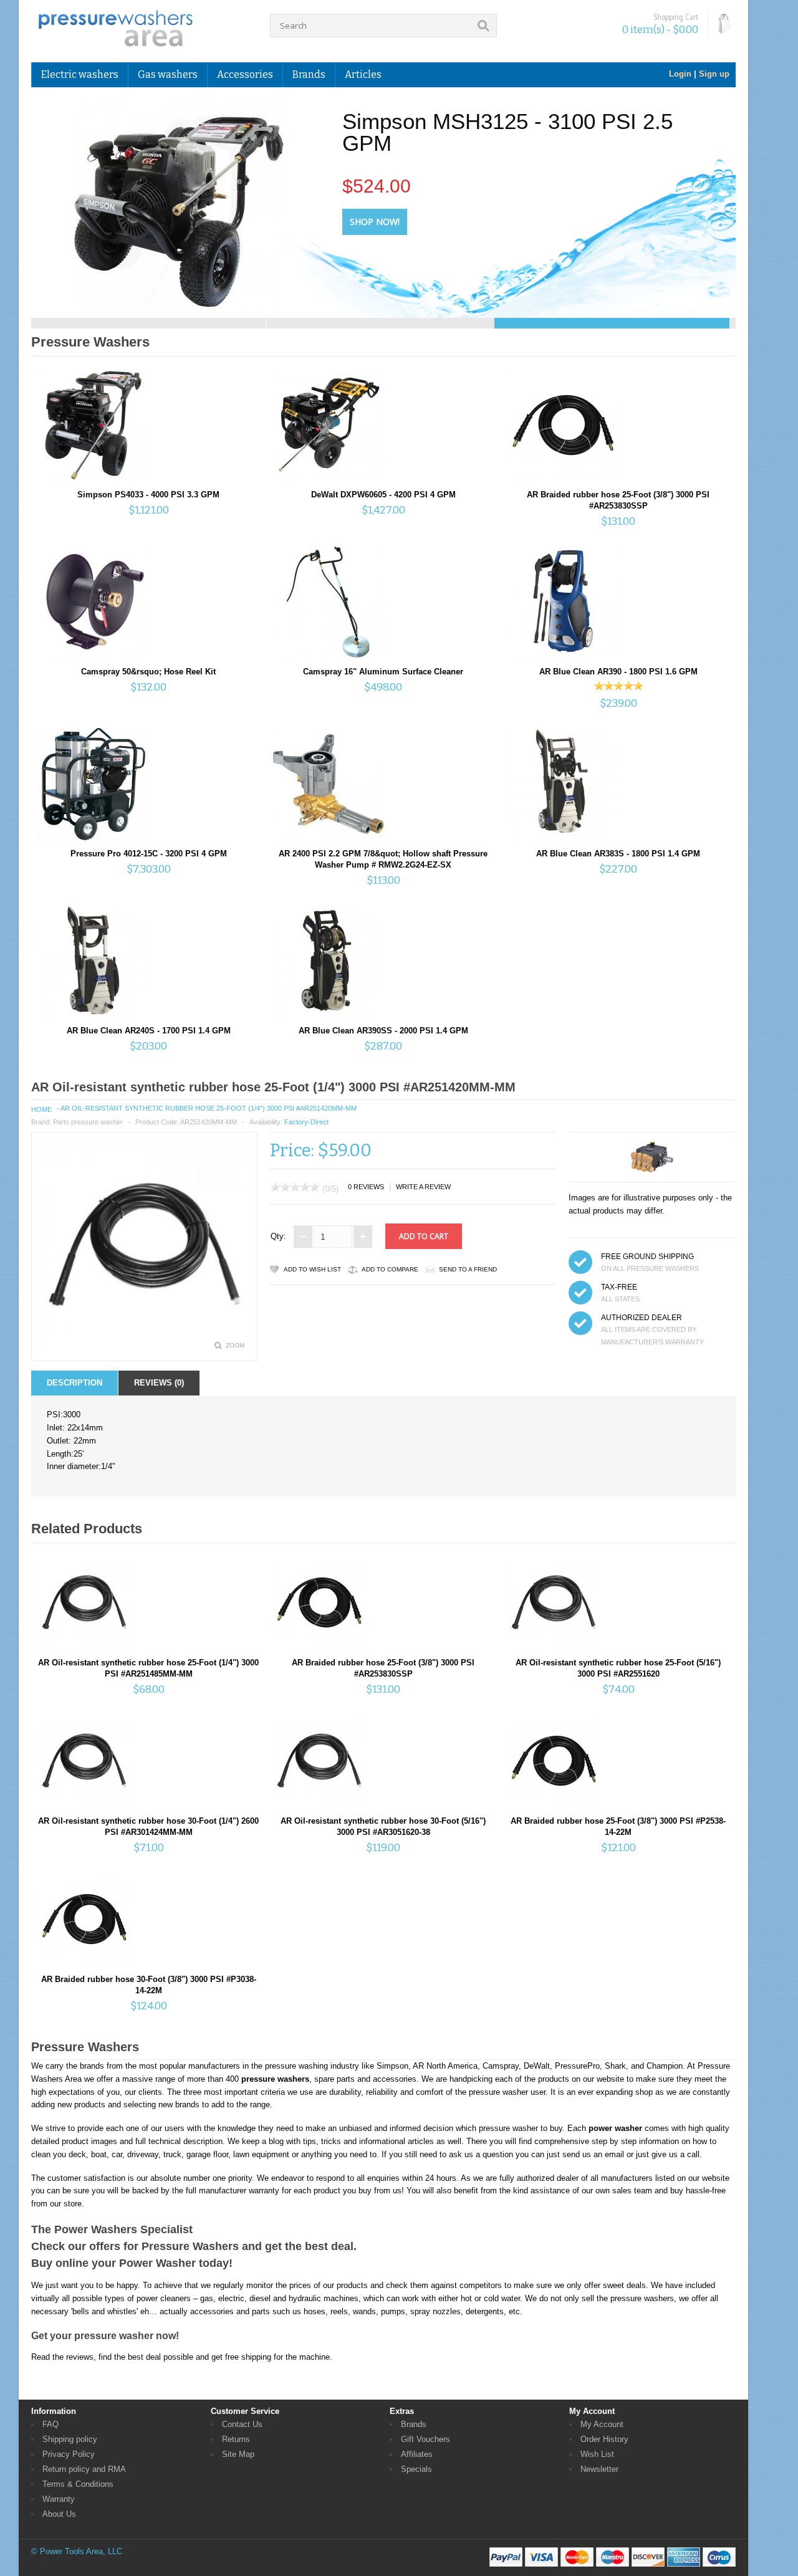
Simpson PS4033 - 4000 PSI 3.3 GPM (148, 495)
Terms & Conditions (78, 2484)
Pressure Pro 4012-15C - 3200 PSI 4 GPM (149, 854)
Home (41, 1109)
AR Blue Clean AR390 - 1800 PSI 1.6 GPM (618, 672)
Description (75, 1383)
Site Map (238, 2454)
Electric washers (80, 74)
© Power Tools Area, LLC (77, 2551)
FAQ (50, 2424)
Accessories (245, 74)
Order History (604, 2439)
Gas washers (168, 74)
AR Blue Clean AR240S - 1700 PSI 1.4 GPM (149, 1031)
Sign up (714, 74)
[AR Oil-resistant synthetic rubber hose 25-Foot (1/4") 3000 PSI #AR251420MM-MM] (144, 1348)
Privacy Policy (69, 2454)
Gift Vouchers (425, 2439)
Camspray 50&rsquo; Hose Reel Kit (148, 672)
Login (680, 74)
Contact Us (242, 2424)
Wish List (597, 2454)
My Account (602, 2424)
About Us (59, 2514)
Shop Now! (373, 222)
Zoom (235, 1345)
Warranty (59, 2499)
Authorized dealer (642, 1318)
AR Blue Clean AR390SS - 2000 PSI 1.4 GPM (383, 1031)
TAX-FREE (619, 1287)
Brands (414, 2424)
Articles (363, 74)
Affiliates (417, 2454)
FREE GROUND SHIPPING (647, 1257)
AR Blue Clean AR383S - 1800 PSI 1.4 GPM (618, 854)
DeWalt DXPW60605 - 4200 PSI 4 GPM (383, 495)
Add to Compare (390, 1269)
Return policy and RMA (84, 2469)
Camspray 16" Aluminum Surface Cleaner (383, 672)
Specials (416, 2469)
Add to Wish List (312, 1269)
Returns (236, 2439)
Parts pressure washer (88, 1122)
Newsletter (599, 2469)
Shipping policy (70, 2439)
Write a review (423, 1187)
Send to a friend (468, 1269)
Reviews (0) (159, 1383)
